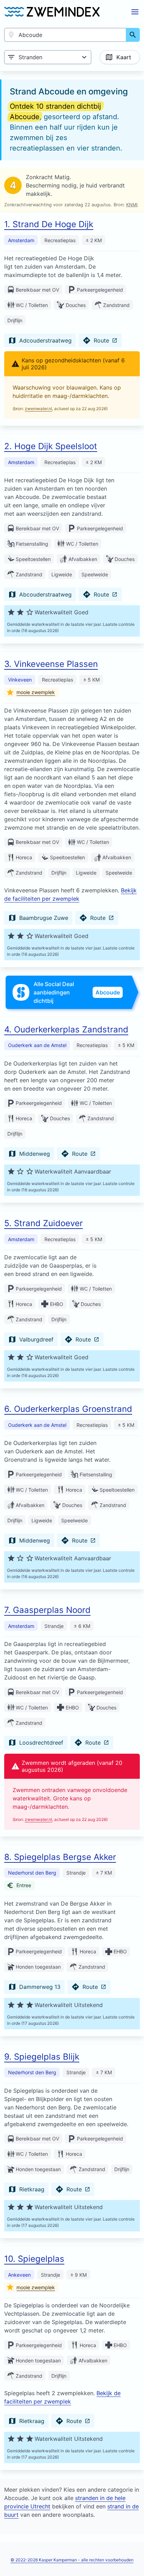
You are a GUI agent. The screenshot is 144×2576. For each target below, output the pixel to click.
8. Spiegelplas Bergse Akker (60, 1857)
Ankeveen (19, 2275)
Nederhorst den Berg (32, 1873)
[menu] (135, 12)
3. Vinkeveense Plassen (51, 664)
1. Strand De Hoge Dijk (49, 224)
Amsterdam (21, 240)
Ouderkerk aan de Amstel (37, 1045)
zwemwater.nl (38, 409)
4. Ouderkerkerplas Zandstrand (66, 1029)
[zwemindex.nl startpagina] (52, 12)
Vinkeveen (20, 680)
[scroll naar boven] (131, 2556)
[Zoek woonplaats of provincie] (133, 35)
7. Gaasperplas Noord (47, 1610)
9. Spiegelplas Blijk (42, 2057)
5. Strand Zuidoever (44, 1223)
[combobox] (65, 35)
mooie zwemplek (36, 692)
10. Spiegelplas (34, 2259)
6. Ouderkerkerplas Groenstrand (68, 1409)
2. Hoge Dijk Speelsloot (51, 446)
